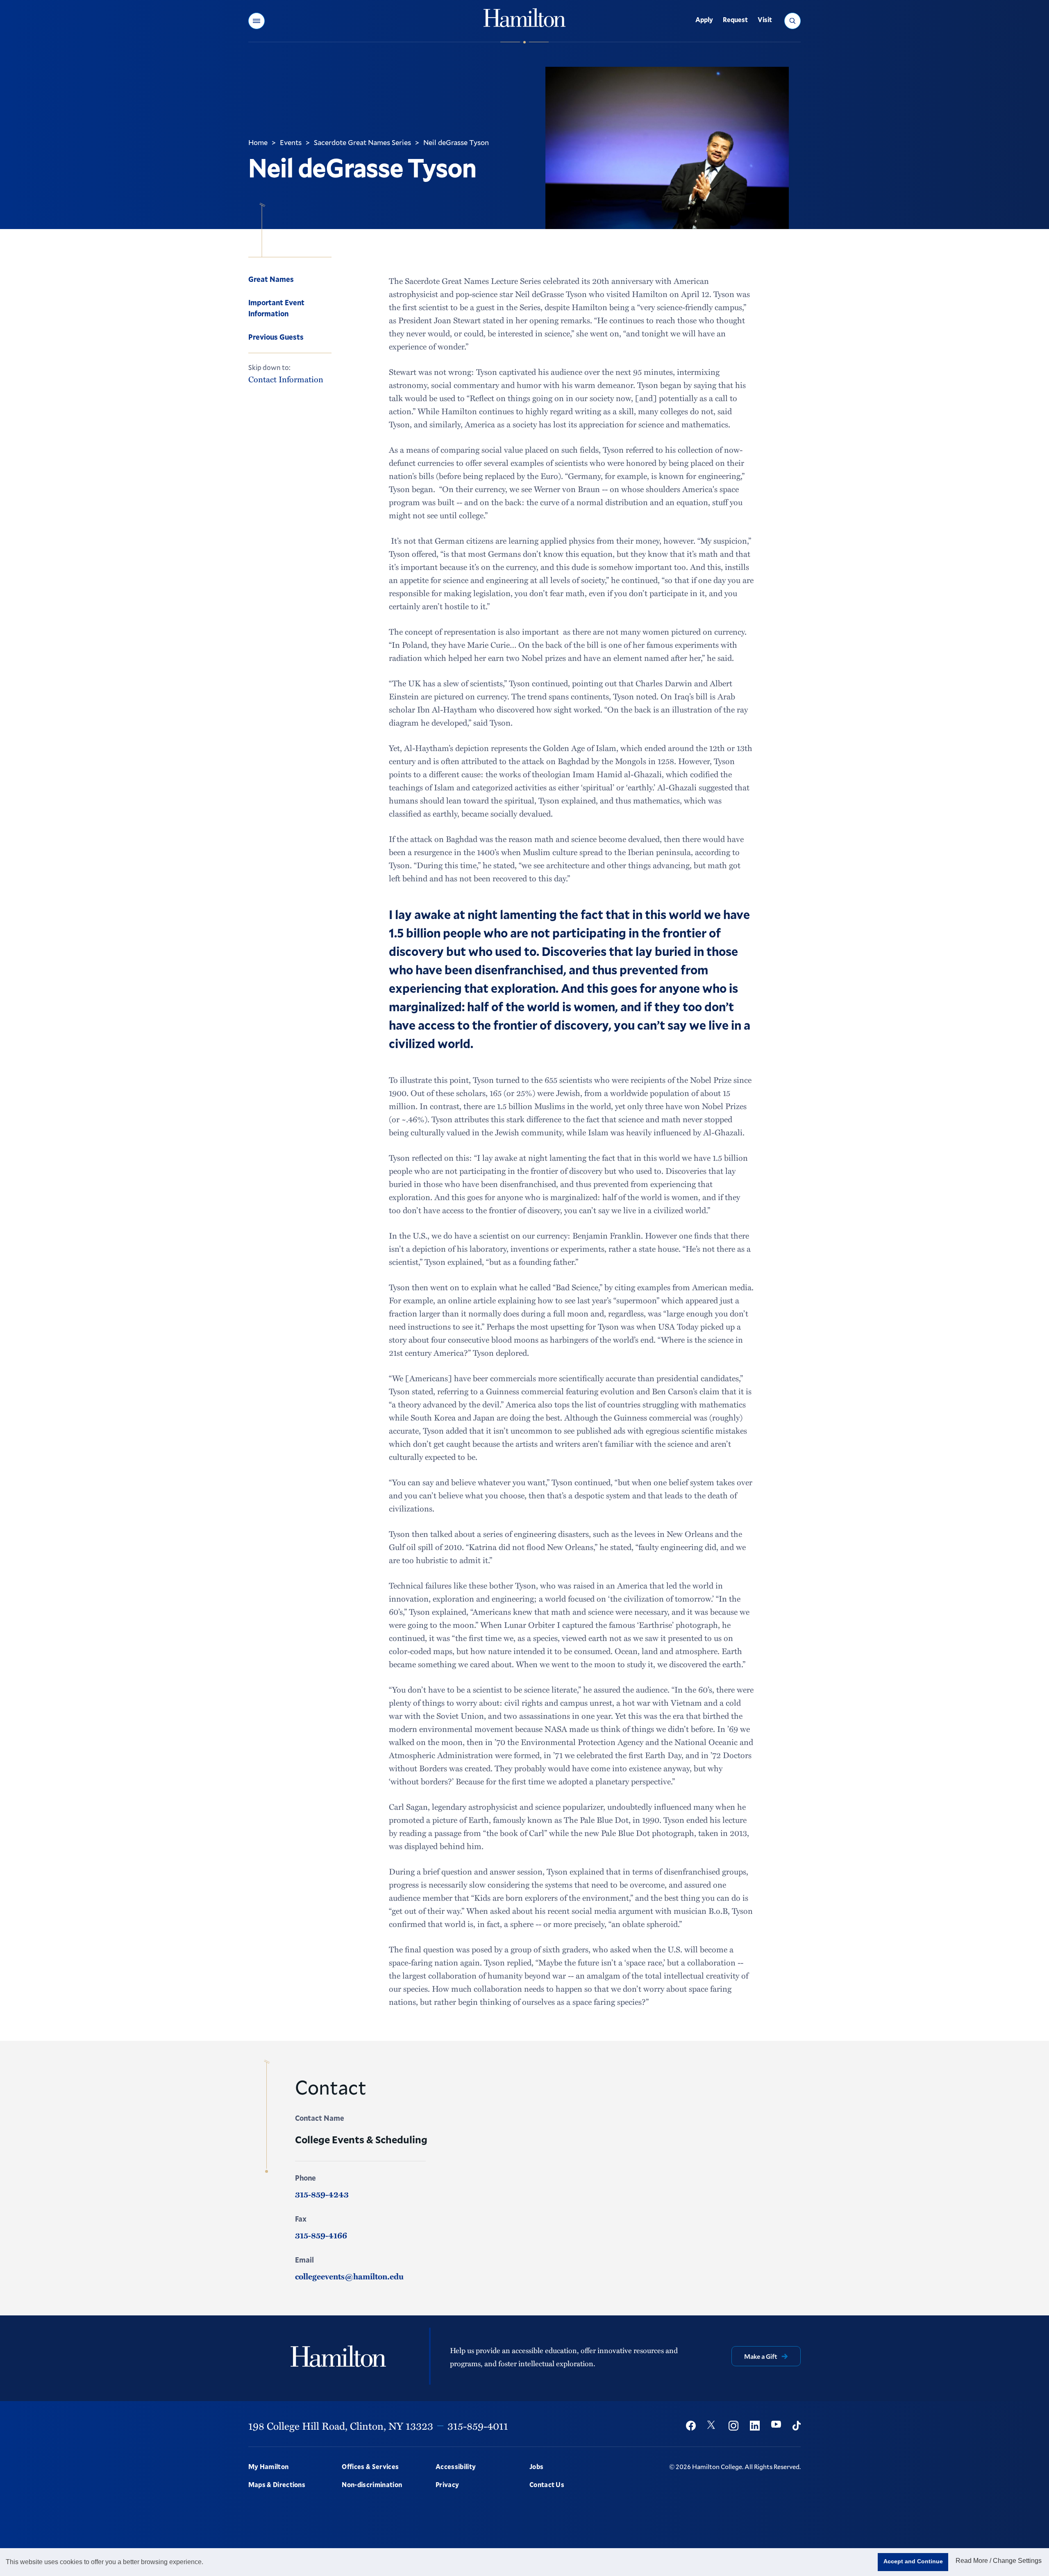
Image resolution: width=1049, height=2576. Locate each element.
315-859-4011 (478, 2426)
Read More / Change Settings (999, 2561)
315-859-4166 (321, 2235)
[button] (257, 21)
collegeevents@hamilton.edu (349, 2276)
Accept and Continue (913, 2561)
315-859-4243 (322, 2194)
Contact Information (286, 379)
